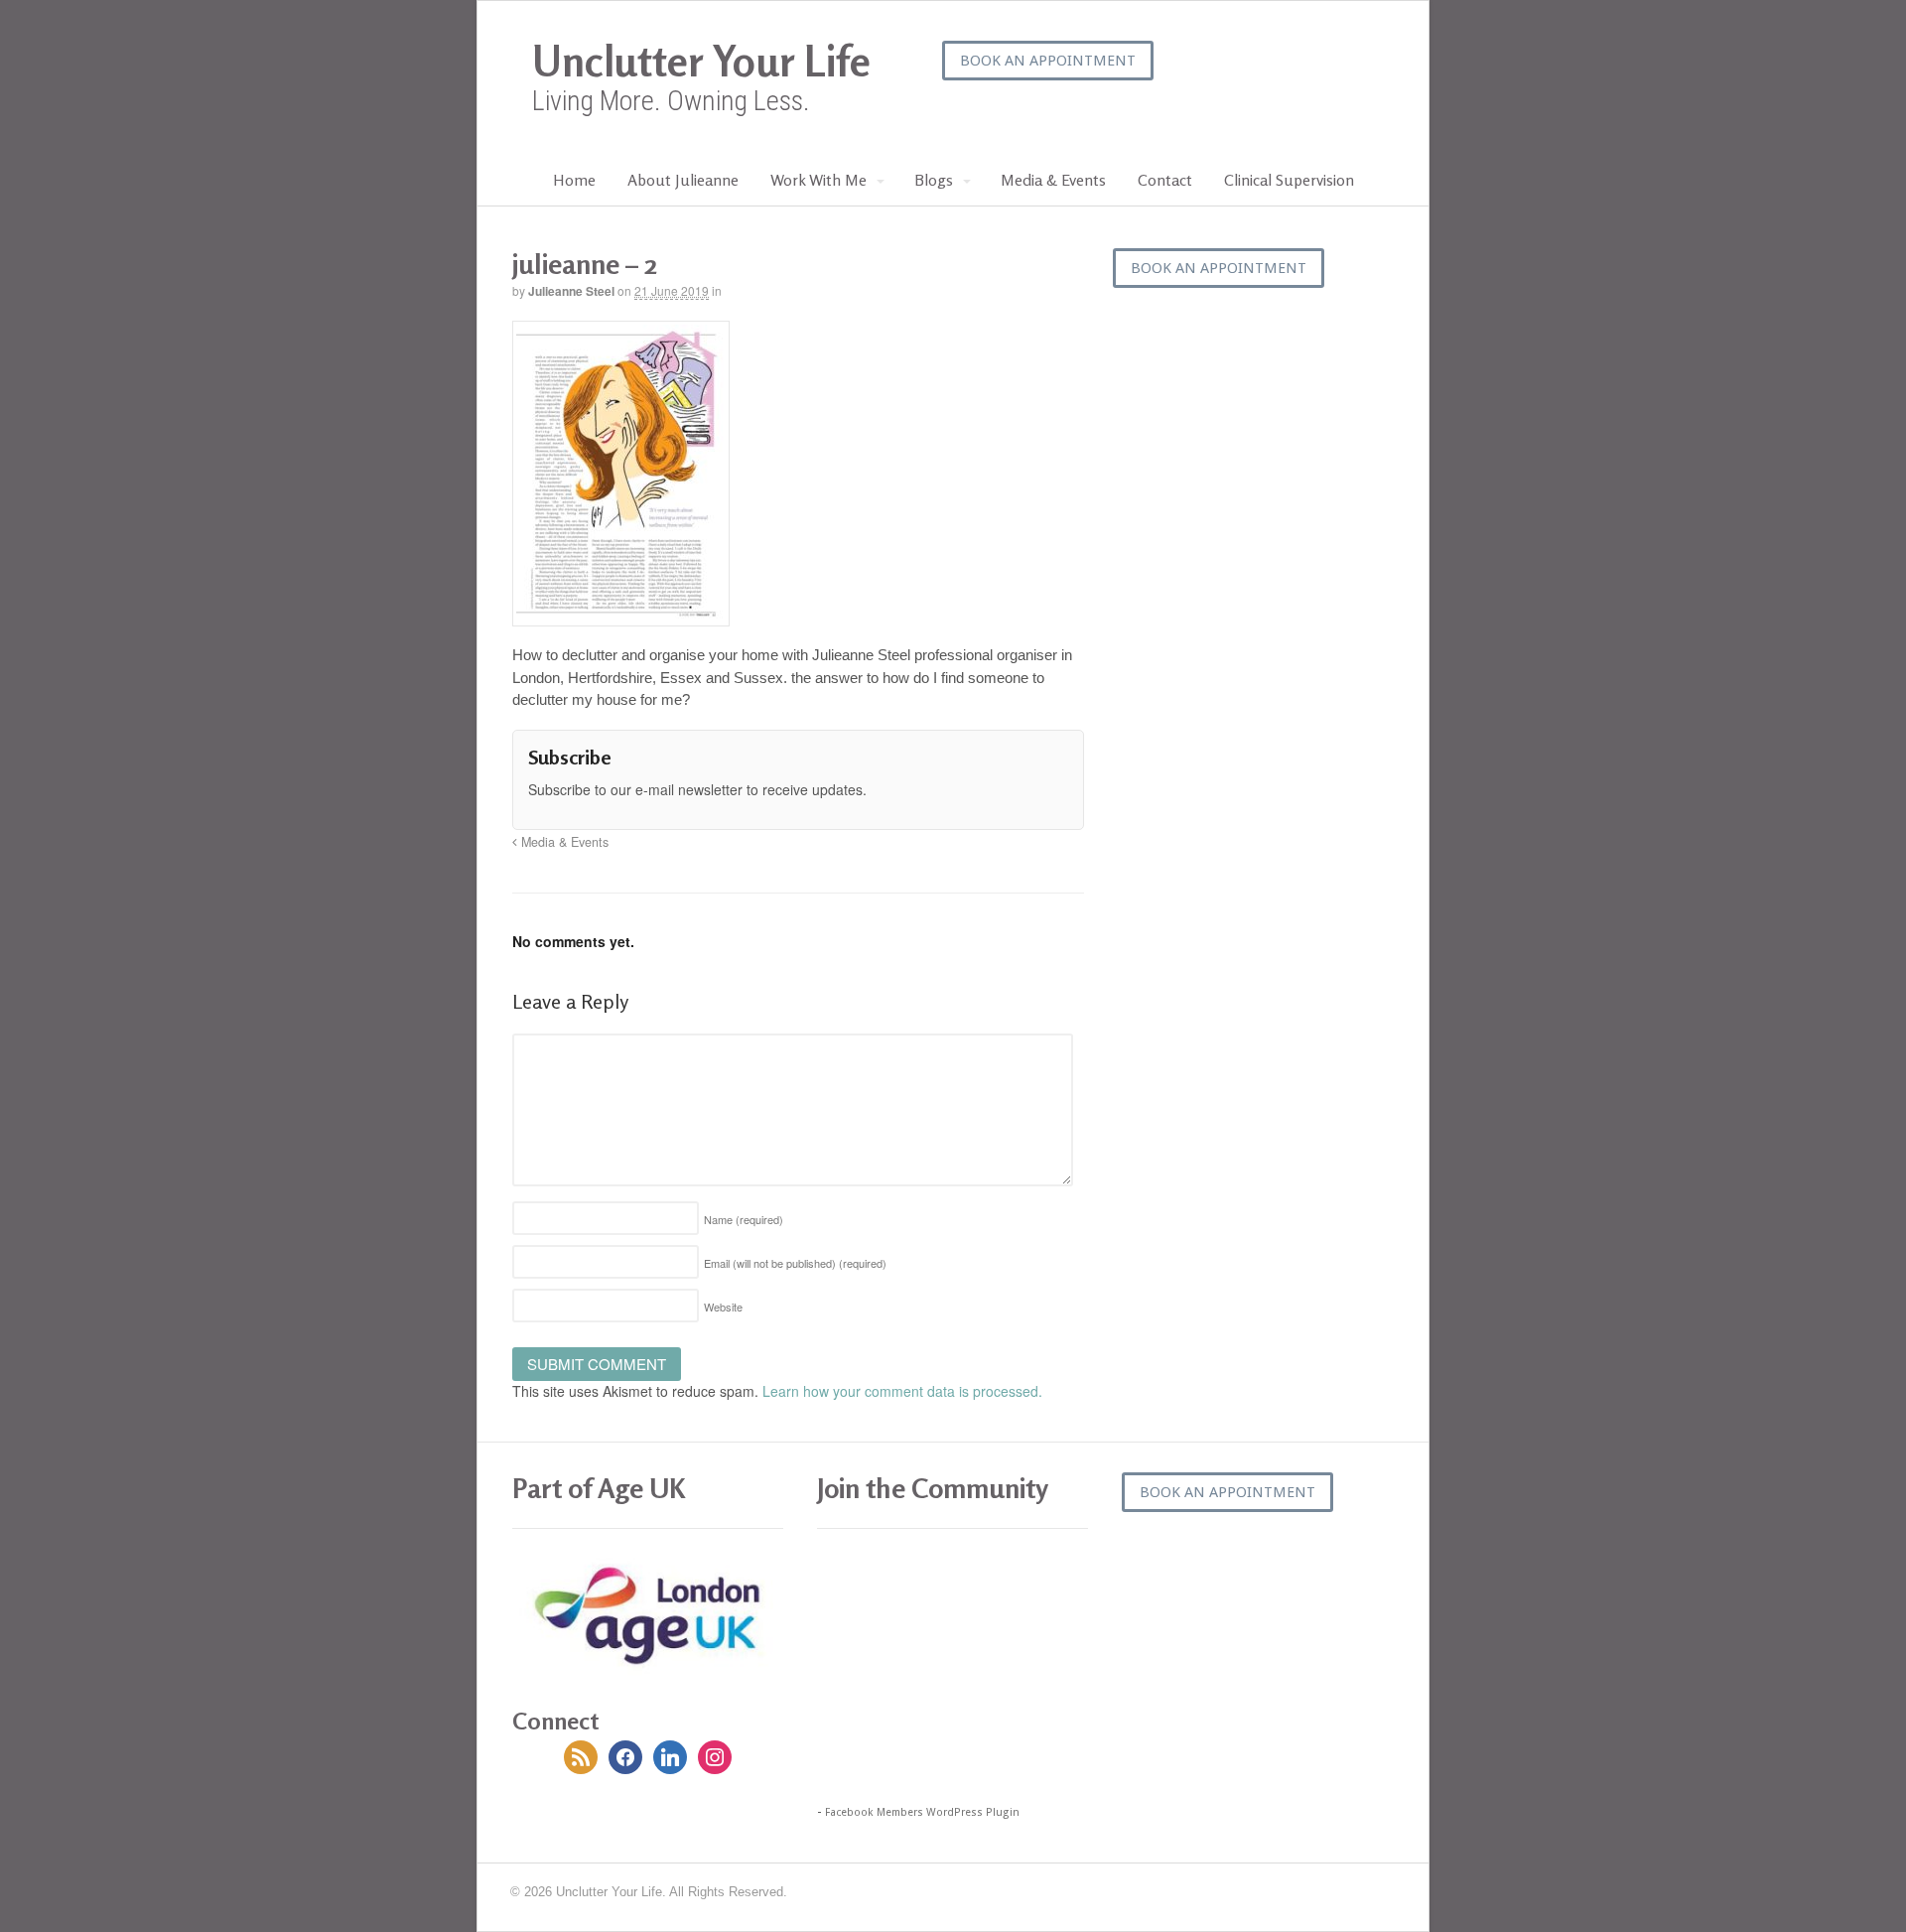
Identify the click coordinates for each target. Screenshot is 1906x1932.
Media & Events (1053, 180)
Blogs (934, 180)
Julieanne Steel (571, 291)
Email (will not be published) (795, 1263)
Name (744, 1219)
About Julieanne (683, 180)
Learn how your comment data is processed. (902, 1391)
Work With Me (818, 180)
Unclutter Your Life (701, 61)
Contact (1165, 180)
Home (574, 180)
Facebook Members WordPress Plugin (922, 1812)
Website (723, 1307)
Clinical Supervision (1289, 180)
